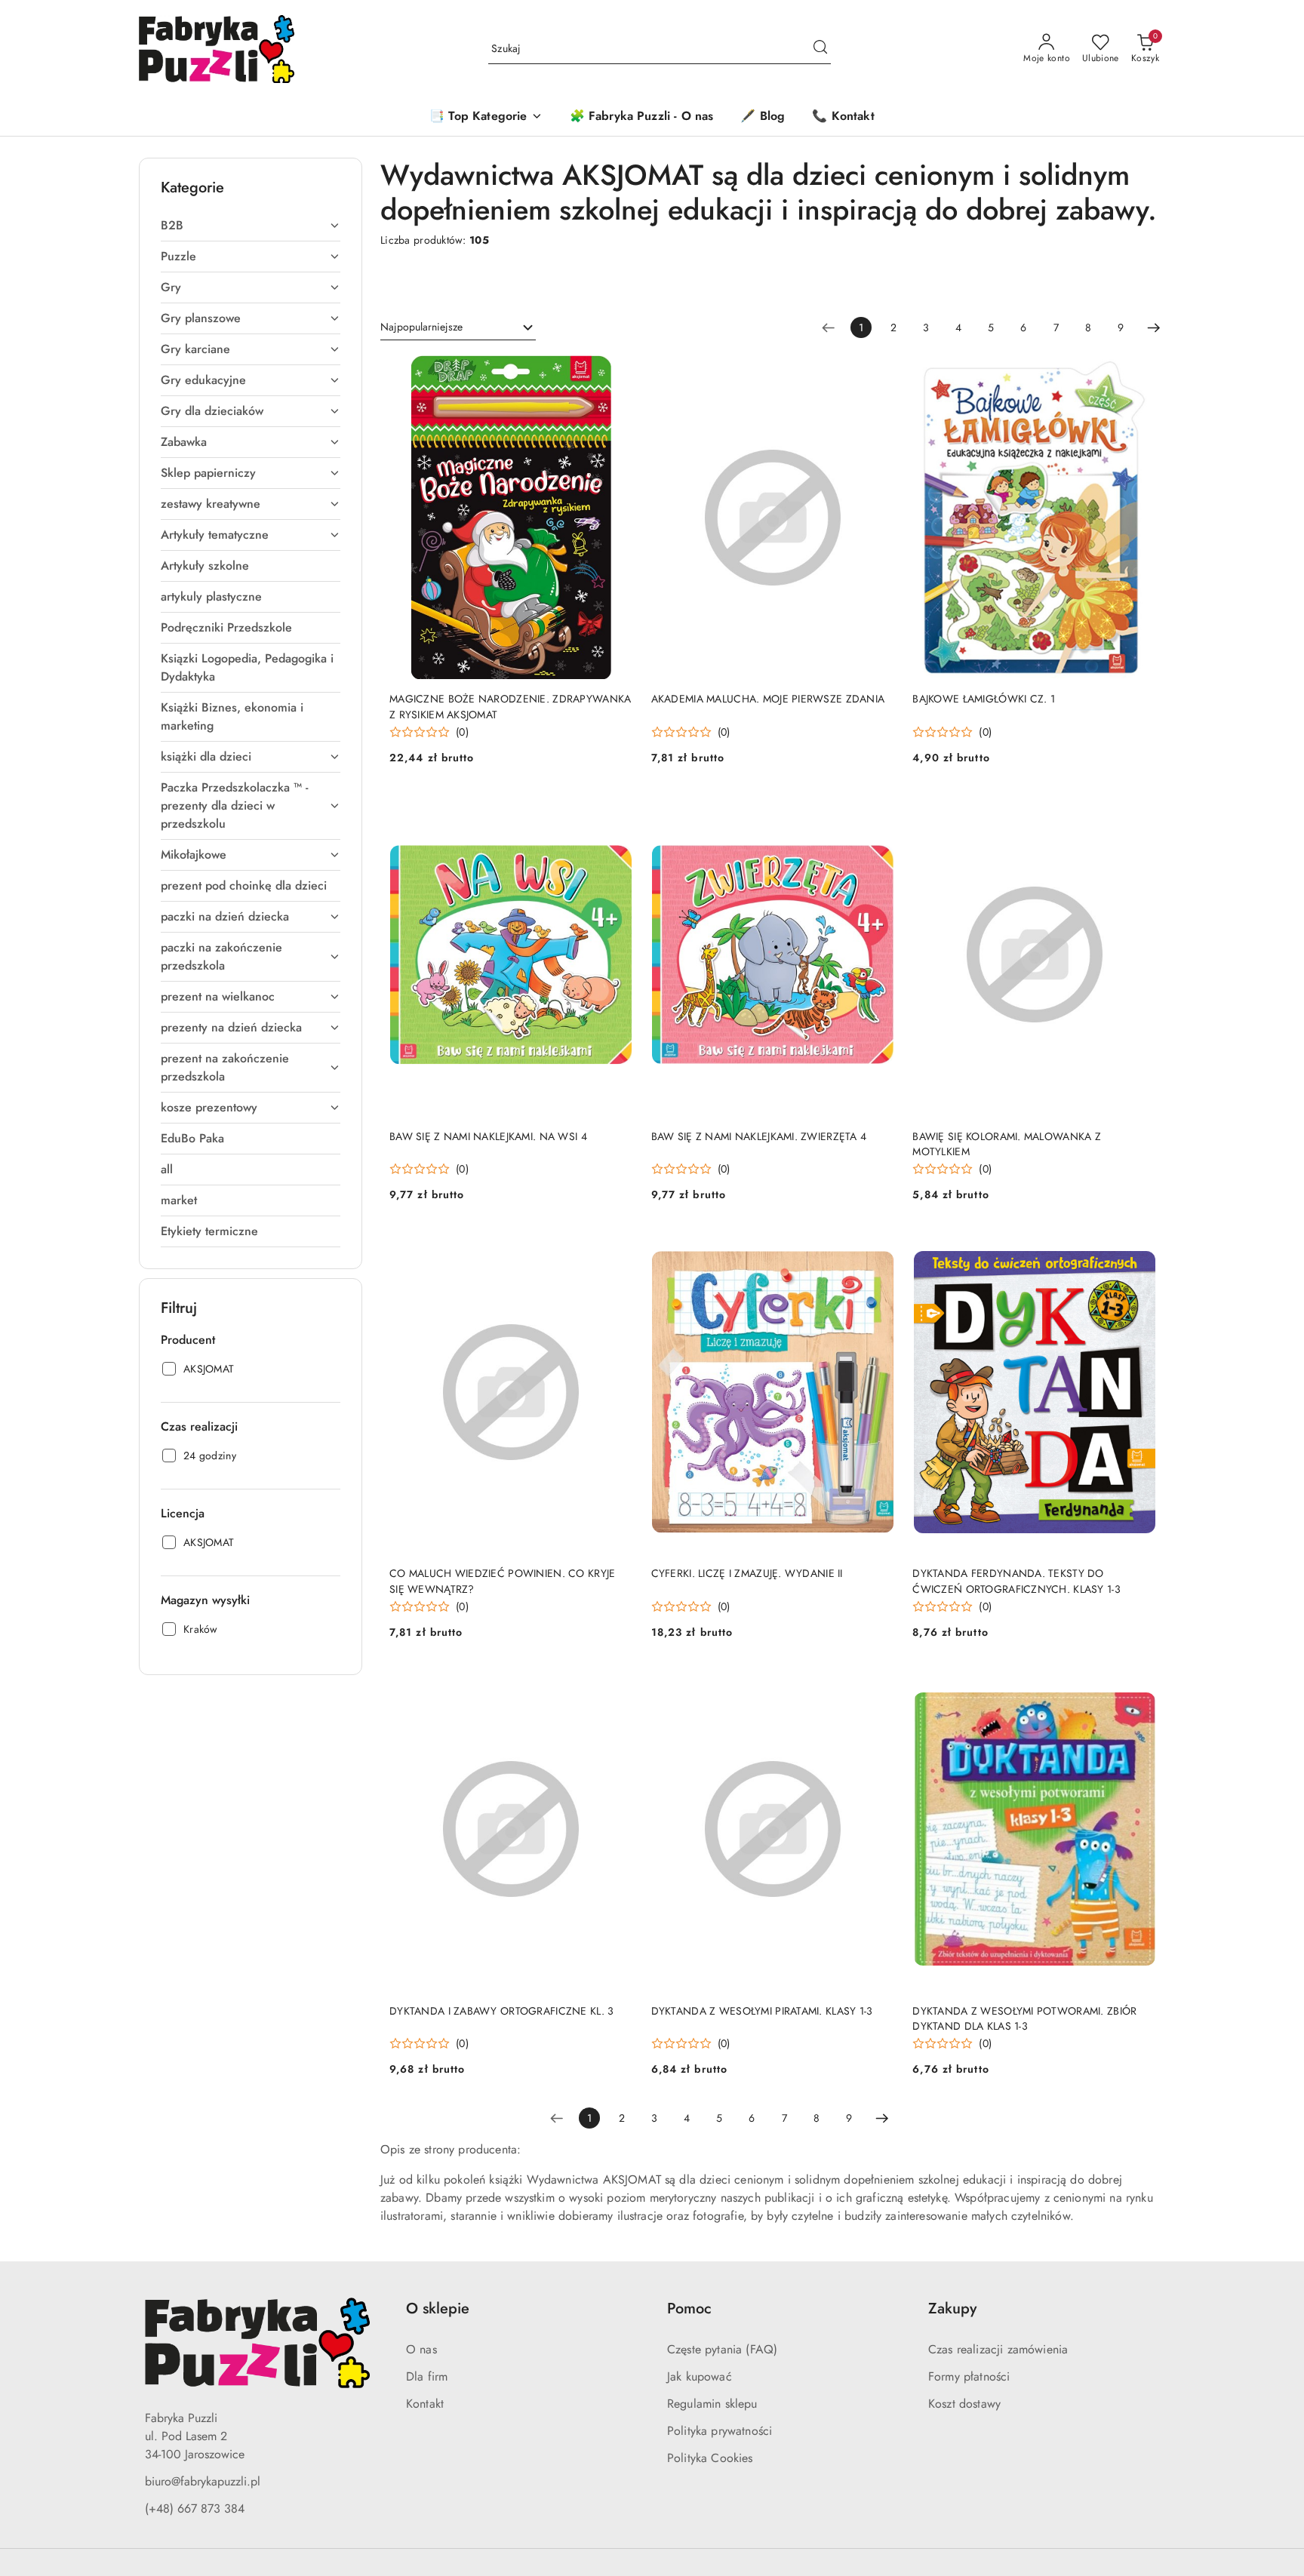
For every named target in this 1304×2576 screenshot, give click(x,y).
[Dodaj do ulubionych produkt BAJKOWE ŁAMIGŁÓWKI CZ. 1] (1139, 373)
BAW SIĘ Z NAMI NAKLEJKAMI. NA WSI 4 (488, 1136)
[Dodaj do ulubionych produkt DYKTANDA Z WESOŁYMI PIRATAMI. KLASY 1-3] (877, 1685)
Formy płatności (969, 2376)
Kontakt (425, 2404)
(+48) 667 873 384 (195, 2508)
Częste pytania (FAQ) (722, 2349)
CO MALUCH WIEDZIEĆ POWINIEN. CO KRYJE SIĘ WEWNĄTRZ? (502, 1581)
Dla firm (427, 2376)
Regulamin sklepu (712, 2404)
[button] (486, 117)
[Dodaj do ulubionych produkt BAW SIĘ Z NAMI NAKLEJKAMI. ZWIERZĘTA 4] (877, 810)
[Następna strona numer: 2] (1154, 327)
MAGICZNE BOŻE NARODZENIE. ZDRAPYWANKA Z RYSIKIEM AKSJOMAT (510, 706)
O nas (421, 2349)
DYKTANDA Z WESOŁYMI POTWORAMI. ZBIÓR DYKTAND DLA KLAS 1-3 (1024, 2018)
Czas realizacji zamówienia (998, 2349)
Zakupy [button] (952, 2309)
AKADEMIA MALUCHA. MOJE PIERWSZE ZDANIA (768, 699)
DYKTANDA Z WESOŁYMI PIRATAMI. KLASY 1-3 (762, 2011)
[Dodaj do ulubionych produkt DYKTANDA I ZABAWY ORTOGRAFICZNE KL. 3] (616, 1685)
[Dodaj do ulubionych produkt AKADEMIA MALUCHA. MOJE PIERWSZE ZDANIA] (877, 373)
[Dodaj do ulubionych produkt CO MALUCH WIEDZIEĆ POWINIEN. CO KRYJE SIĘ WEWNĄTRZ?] (616, 1247)
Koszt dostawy (964, 2404)
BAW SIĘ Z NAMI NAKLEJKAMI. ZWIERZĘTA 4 (759, 1136)
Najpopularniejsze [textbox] (421, 327)
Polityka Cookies (710, 2458)
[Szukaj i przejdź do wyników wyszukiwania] (820, 49)
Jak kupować (700, 2376)
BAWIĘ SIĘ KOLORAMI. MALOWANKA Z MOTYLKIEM (1007, 1144)
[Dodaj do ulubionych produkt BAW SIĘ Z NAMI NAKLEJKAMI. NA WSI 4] (616, 810)
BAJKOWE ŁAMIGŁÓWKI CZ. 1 (984, 699)
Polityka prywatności (720, 2431)
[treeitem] (251, 226)
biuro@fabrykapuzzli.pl (203, 2481)
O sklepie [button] (438, 2309)
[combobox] (458, 327)
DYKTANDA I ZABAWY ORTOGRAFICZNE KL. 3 (501, 2011)
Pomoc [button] (689, 2309)
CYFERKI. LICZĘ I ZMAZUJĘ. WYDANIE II (747, 1573)
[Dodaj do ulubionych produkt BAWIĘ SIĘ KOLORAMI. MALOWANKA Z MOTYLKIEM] (1139, 810)
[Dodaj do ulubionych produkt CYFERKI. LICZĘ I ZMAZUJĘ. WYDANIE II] (877, 1247)
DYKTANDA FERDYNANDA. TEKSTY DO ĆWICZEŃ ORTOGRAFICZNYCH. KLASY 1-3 (1016, 1581)
